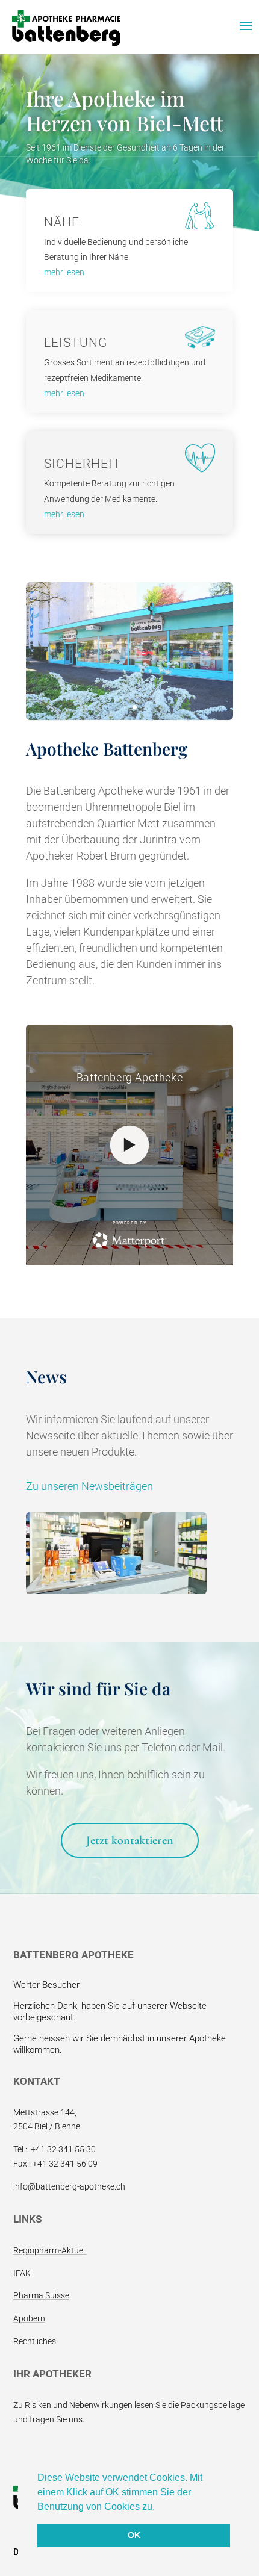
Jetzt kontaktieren (130, 1840)
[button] (159, 2507)
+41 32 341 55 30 (63, 2149)
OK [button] (134, 2535)
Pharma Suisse (41, 2295)
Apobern (29, 2318)
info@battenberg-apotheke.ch (69, 2186)
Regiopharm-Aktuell (50, 2250)
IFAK (22, 2273)
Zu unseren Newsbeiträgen (89, 1486)
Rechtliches (35, 2341)
